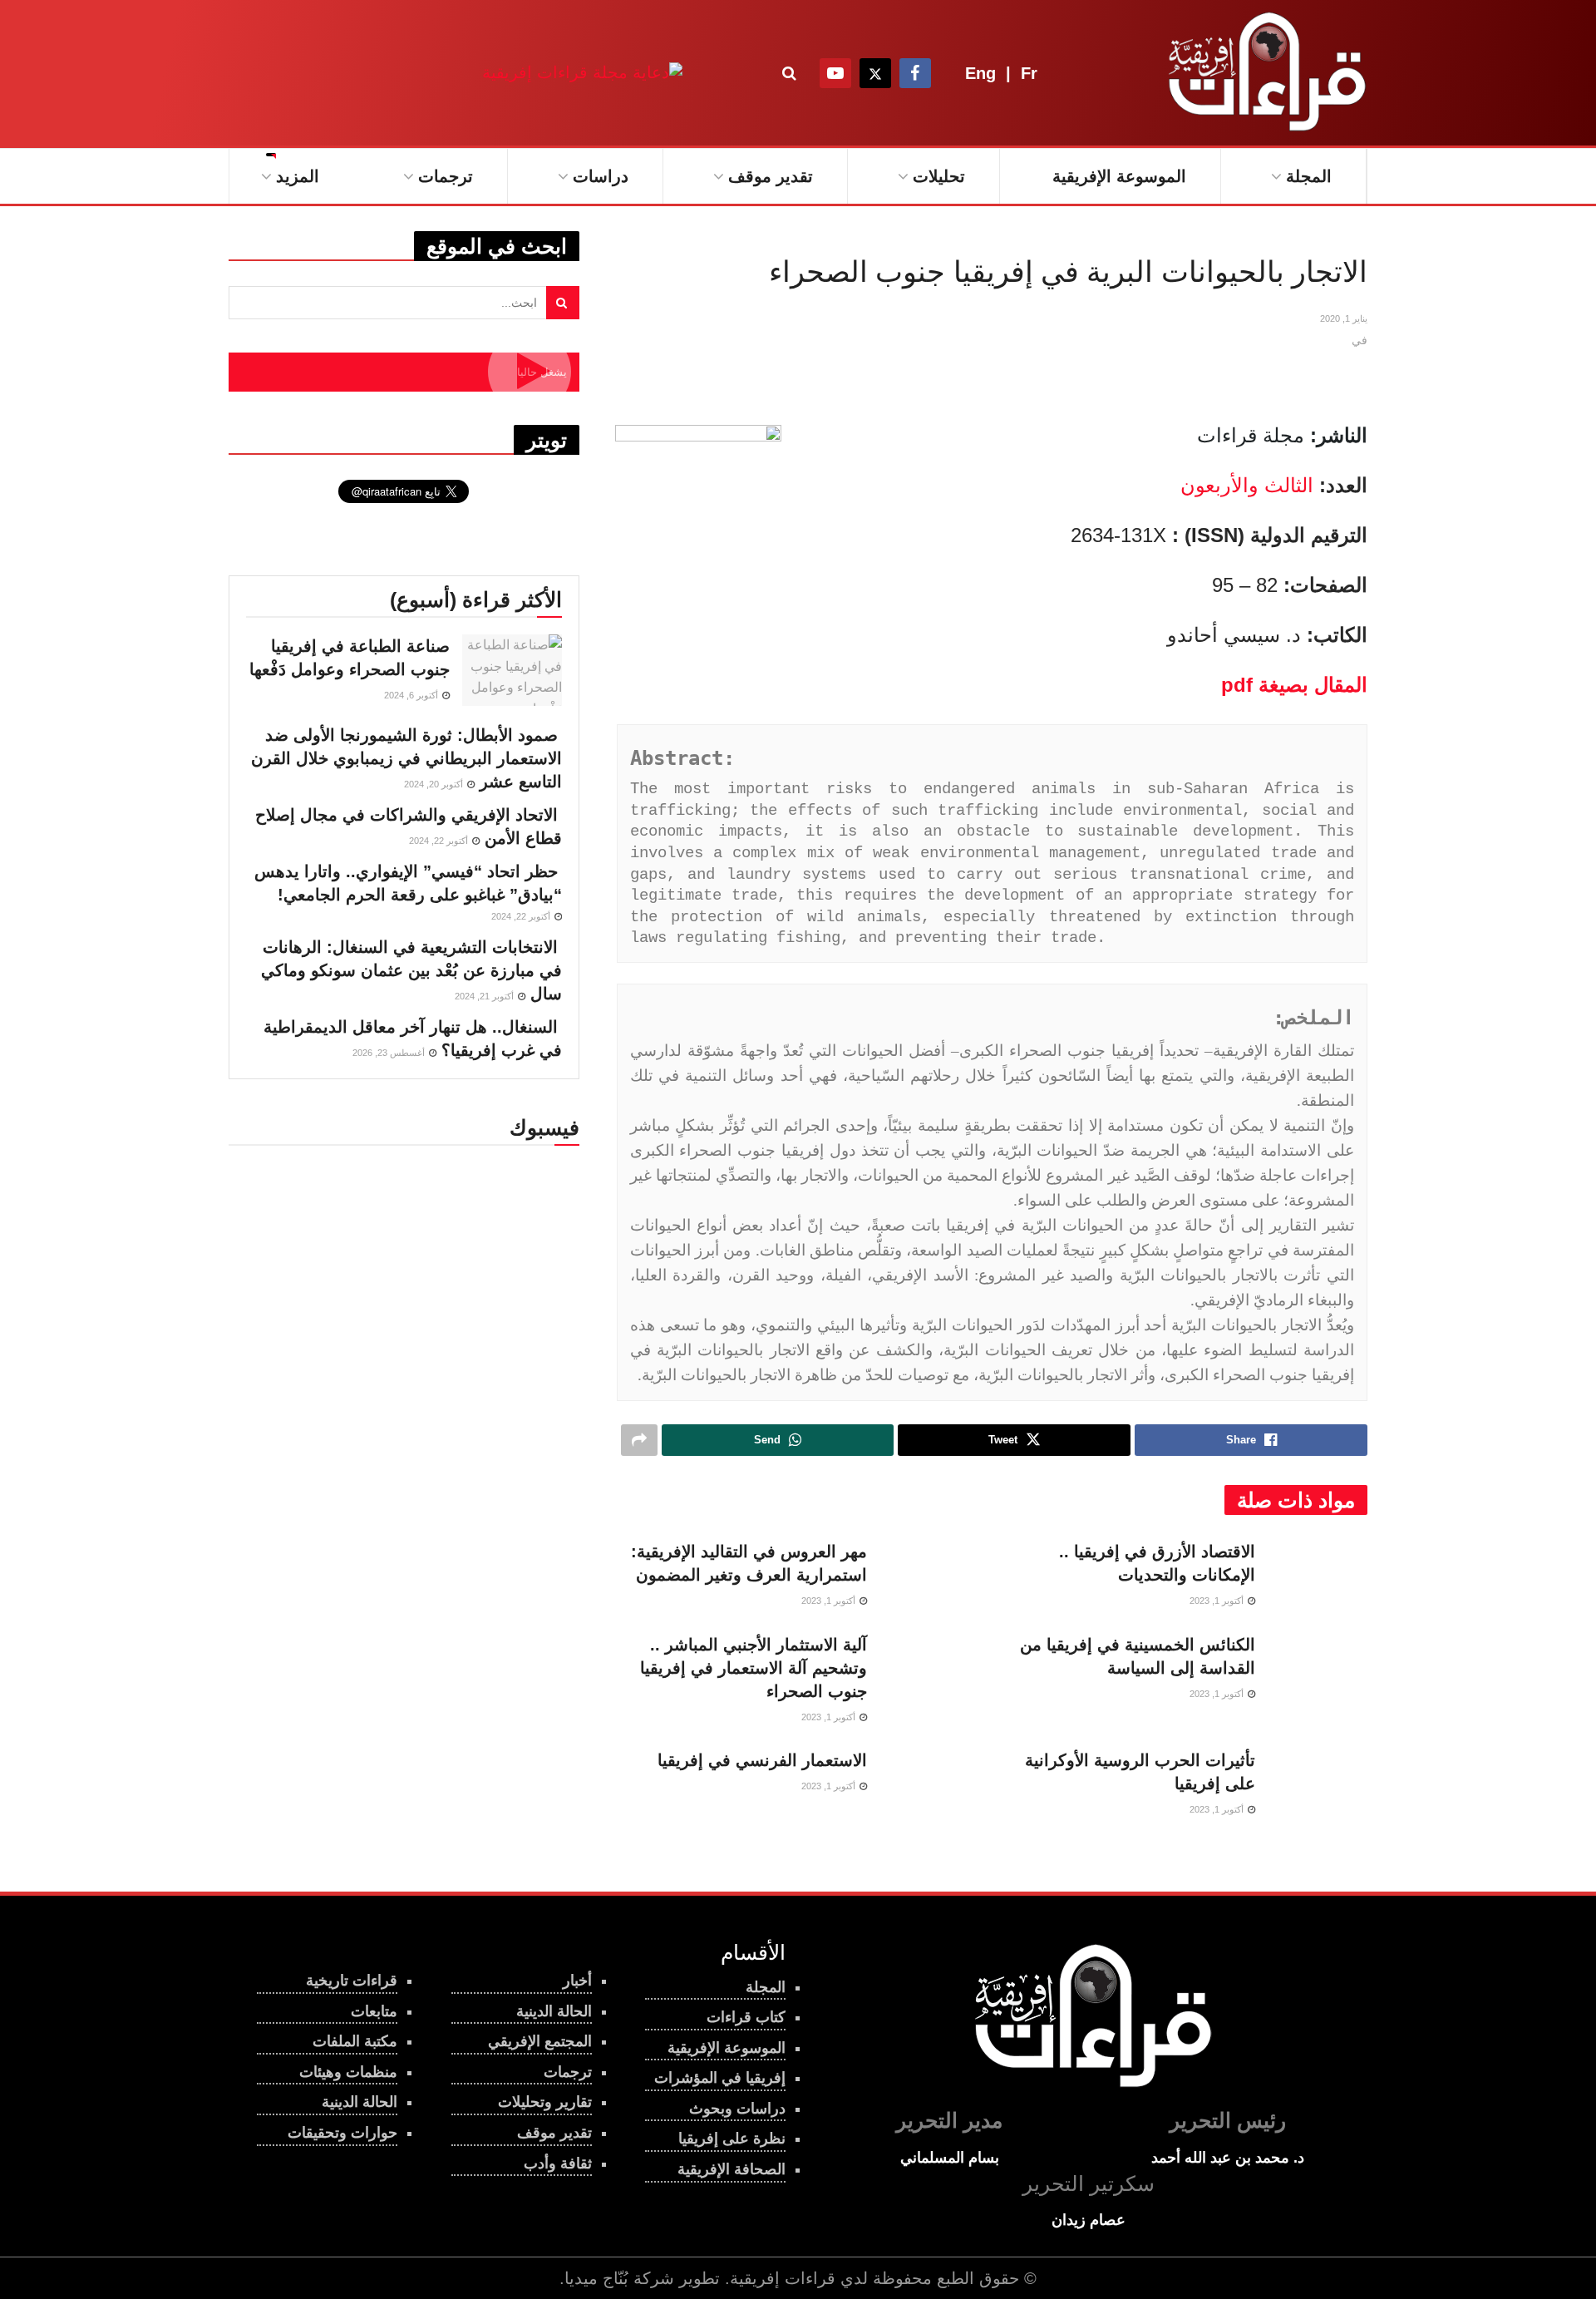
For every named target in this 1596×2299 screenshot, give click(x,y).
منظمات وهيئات (348, 2072)
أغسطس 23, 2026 (390, 1053)
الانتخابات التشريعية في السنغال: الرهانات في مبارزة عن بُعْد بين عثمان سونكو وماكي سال (411, 970)
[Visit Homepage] (1263, 73)
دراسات (601, 176)
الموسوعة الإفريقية (1119, 176)
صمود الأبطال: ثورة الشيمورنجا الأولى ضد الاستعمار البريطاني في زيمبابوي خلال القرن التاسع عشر (406, 758)
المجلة (1309, 176)
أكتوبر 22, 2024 (440, 841)
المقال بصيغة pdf (1294, 685)
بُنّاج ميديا (596, 2278)
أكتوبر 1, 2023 (1218, 1601)
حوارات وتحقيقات (342, 2133)
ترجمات (446, 176)
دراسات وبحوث (737, 2109)
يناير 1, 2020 (1344, 318)
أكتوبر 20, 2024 (435, 784)
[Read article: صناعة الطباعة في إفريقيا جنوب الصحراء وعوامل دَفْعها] (512, 670)
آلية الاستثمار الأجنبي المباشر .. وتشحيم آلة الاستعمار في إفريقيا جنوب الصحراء (754, 1668)
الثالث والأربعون (1247, 485)
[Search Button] (789, 73)
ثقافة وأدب (558, 2163)
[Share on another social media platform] (639, 1440)
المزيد (298, 176)
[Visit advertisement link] (582, 73)
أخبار (577, 1981)
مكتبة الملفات (355, 2041)
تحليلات (939, 176)
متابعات (374, 2011)
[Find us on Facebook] (915, 73)
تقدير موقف (771, 176)
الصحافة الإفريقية (731, 2169)
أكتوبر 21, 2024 (485, 996)
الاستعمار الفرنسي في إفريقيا (762, 1760)
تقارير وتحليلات (545, 2102)
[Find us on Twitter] (875, 73)
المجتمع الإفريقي (540, 2041)
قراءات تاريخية (352, 1981)
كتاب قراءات (746, 2017)
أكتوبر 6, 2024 (412, 695)
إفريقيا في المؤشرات (720, 2078)
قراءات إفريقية (783, 2278)
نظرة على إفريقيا (732, 2139)
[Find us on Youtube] (835, 73)
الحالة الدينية (360, 2102)
